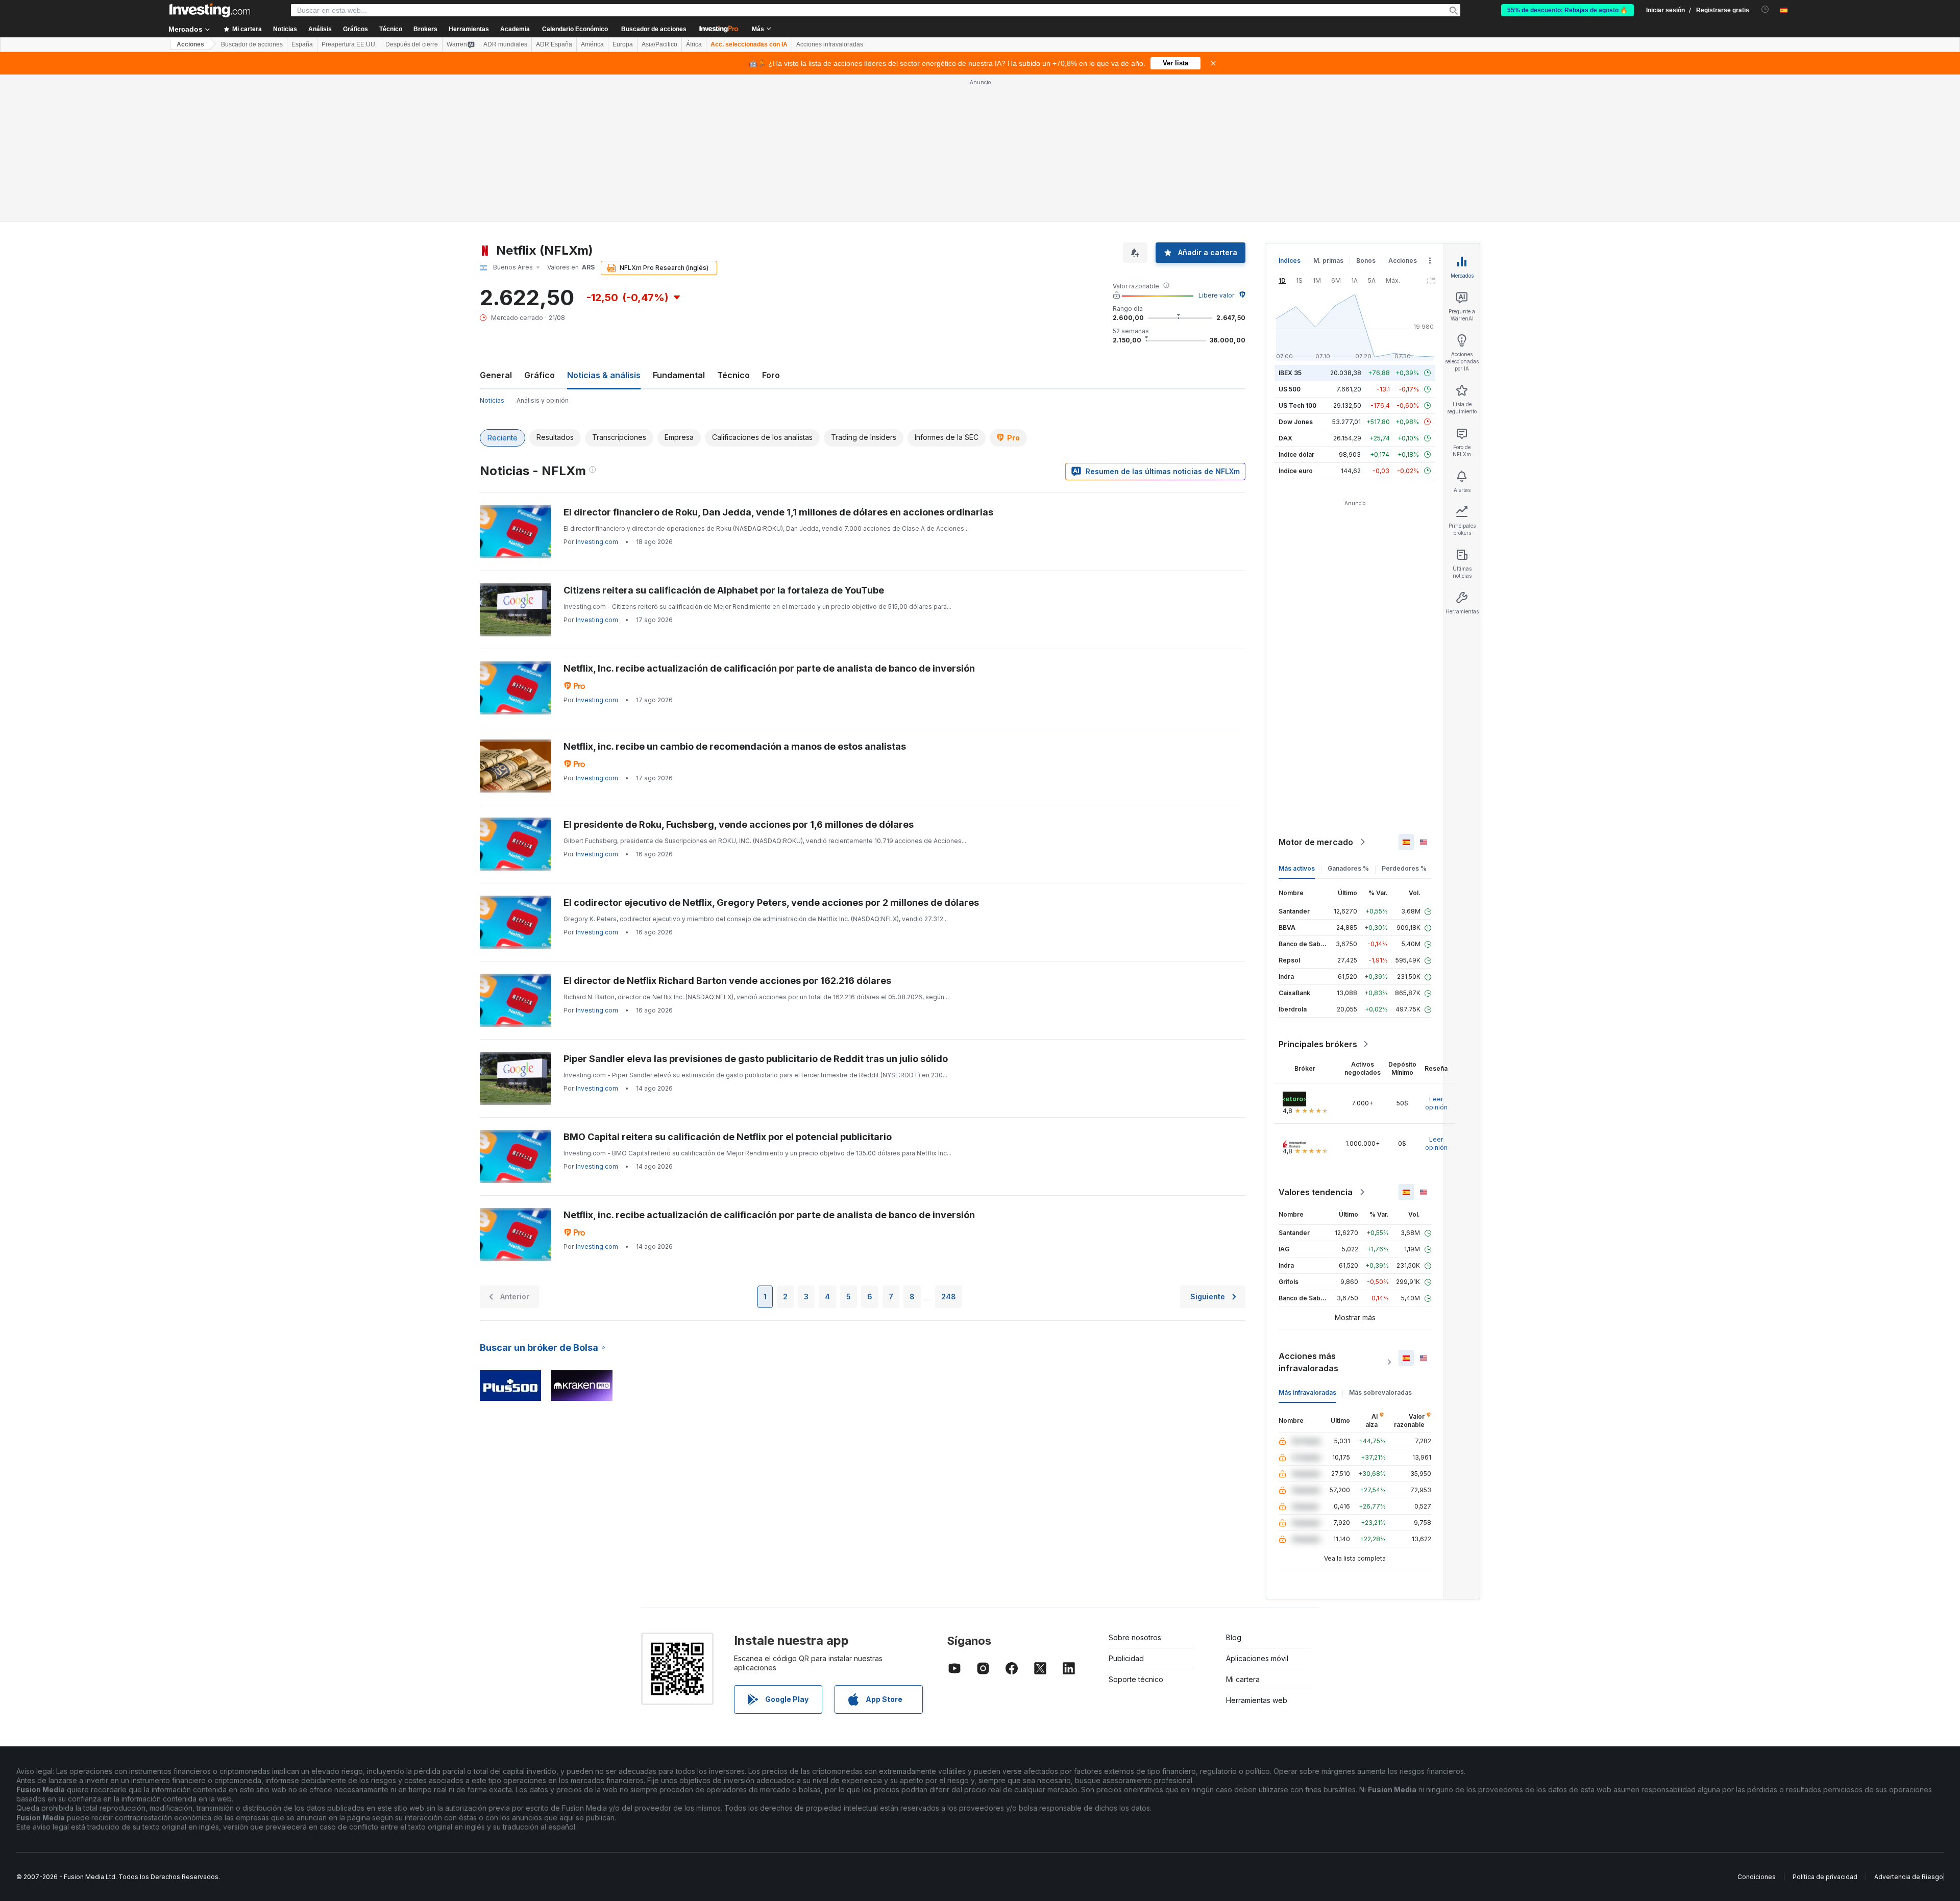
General (496, 228)
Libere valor (1216, 148)
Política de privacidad (1825, 1729)
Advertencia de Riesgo (1909, 1729)
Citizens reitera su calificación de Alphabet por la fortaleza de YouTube (724, 443)
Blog (1234, 1490)
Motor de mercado (1316, 695)
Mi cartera (1243, 1532)
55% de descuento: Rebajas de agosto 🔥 (1567, 10)
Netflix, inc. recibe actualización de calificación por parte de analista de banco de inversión (769, 1067)
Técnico (733, 228)
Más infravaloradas (1307, 1245)
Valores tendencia (1316, 1045)
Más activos (1297, 721)
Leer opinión (1436, 956)
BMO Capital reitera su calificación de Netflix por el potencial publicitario (728, 989)
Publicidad (1126, 1511)
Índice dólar (1296, 307)
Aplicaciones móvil (1257, 1511)
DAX (1285, 291)
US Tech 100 (1297, 258)
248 (949, 1149)
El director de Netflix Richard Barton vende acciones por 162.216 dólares (727, 833)
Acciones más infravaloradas (1308, 1215)
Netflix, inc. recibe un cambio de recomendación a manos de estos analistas (735, 599)
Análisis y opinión (543, 253)
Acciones (190, 44)
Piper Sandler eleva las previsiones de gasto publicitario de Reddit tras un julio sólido (756, 911)
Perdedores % (1404, 721)
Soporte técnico (1136, 1532)
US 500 (1290, 242)
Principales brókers (1318, 897)
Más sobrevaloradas (1380, 1245)
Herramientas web (1257, 1553)
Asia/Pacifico (659, 44)
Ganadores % (1348, 721)
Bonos (1366, 113)
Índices (1290, 113)
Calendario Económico (575, 29)
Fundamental (679, 228)
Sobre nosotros (1135, 1490)
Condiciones (1757, 1729)
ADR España (554, 44)
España (302, 44)
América (592, 44)
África (694, 44)
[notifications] (1765, 9)
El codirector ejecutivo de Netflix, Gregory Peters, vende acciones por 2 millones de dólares (771, 755)
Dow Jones (1296, 274)
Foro (771, 228)
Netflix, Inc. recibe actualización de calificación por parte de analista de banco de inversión (769, 521)
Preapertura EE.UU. (349, 44)
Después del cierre (412, 44)
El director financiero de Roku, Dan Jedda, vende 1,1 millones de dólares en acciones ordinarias (778, 365)
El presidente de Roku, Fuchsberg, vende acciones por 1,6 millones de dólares (739, 677)
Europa (623, 44)
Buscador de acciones (654, 29)
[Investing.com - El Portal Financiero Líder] (210, 10)
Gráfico (540, 228)
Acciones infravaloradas (830, 44)
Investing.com (597, 394)
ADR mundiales (505, 44)
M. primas (1328, 113)
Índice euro (1296, 323)
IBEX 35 (1290, 225)
